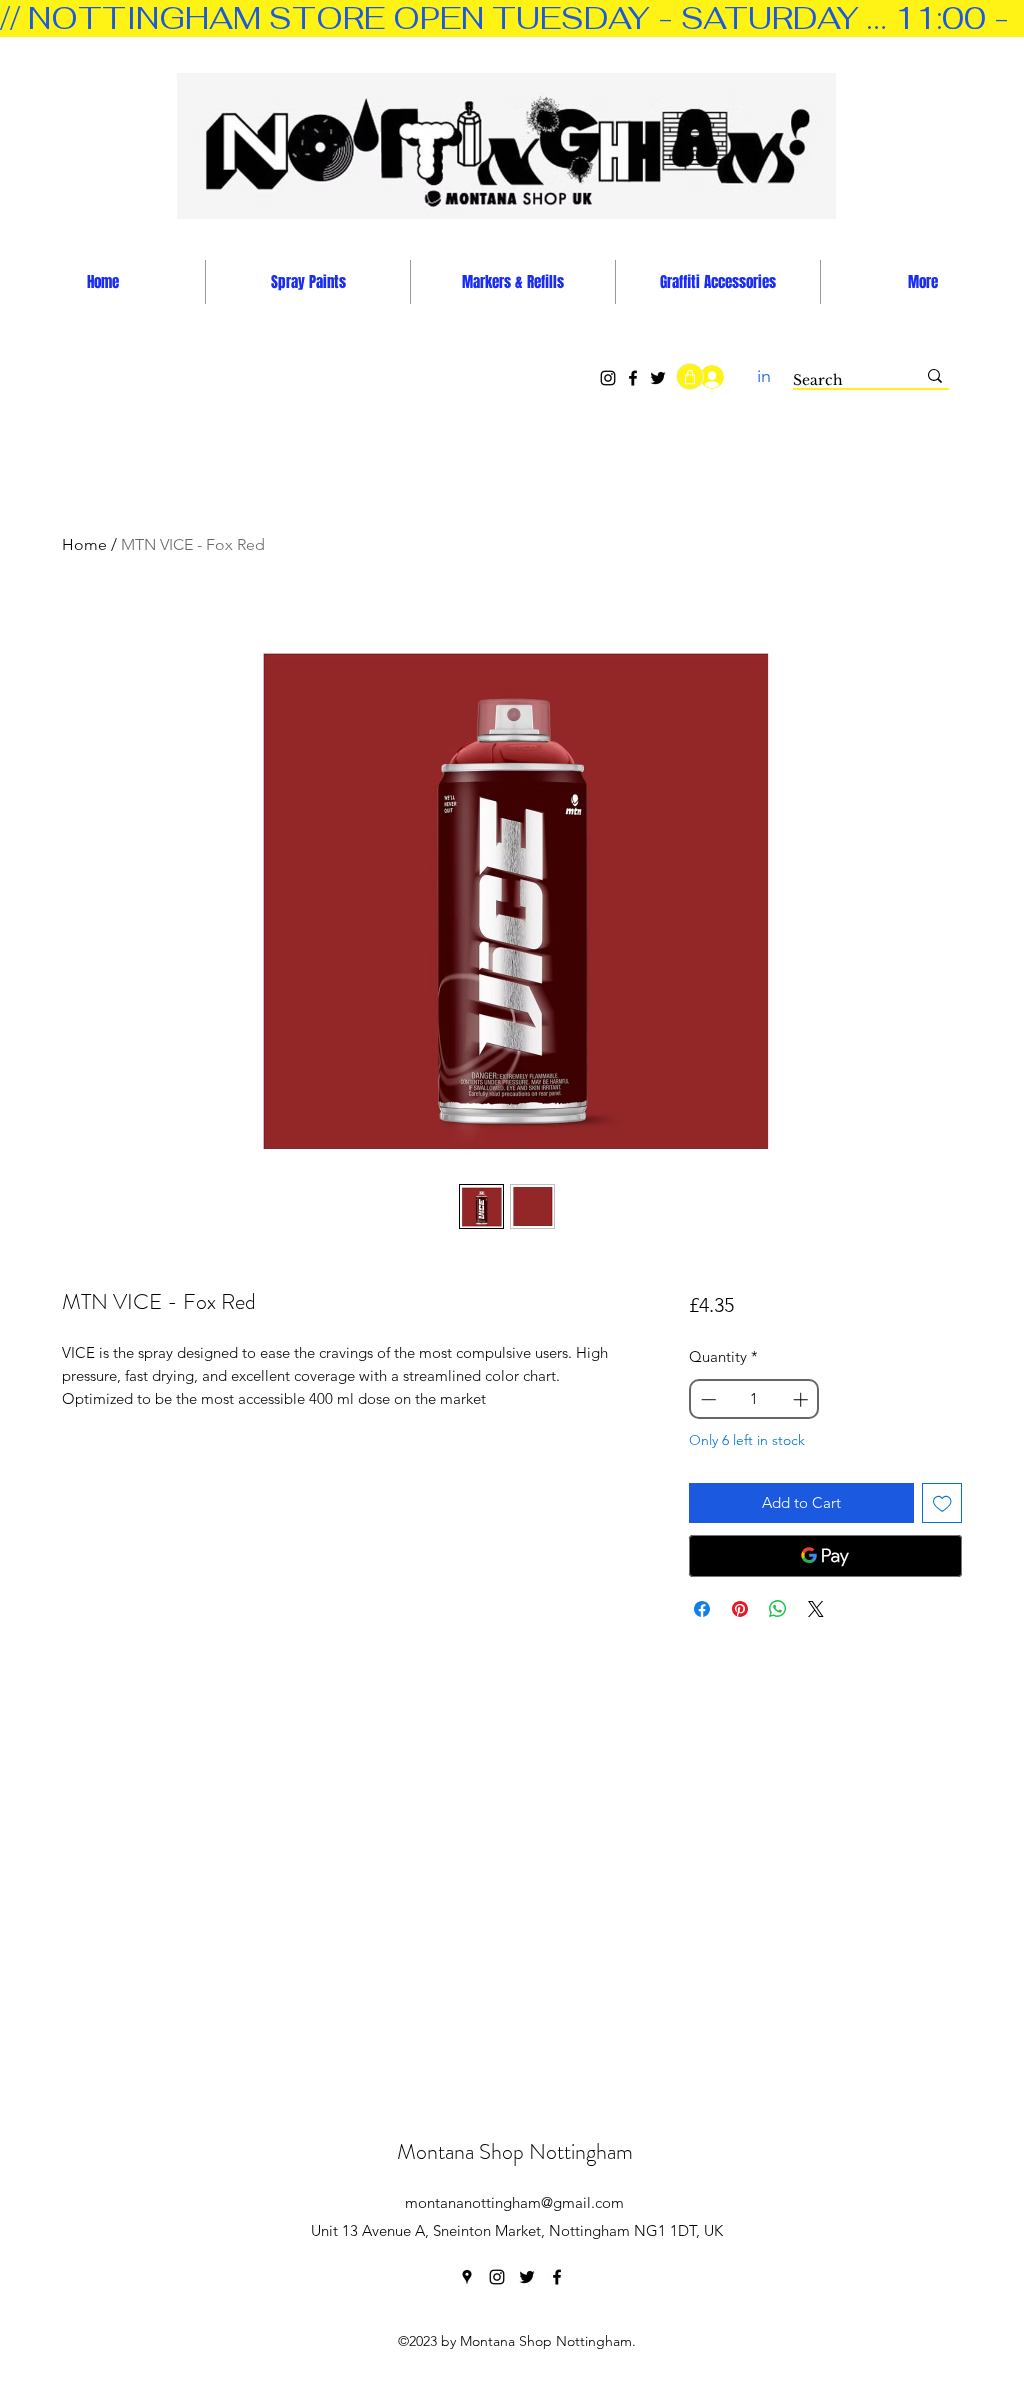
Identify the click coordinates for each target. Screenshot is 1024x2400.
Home (84, 544)
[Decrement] (706, 1399)
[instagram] (497, 2277)
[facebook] (557, 2277)
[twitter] (527, 2277)
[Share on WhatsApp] (778, 1609)
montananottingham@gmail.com (514, 2202)
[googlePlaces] (467, 2277)
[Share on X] (816, 1609)
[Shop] (690, 376)
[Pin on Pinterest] (740, 1609)
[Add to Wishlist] (942, 1503)
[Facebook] (633, 378)
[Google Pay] (825, 1556)
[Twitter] (658, 378)
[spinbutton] (754, 1399)
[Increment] (802, 1399)
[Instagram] (608, 378)
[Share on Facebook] (702, 1609)
